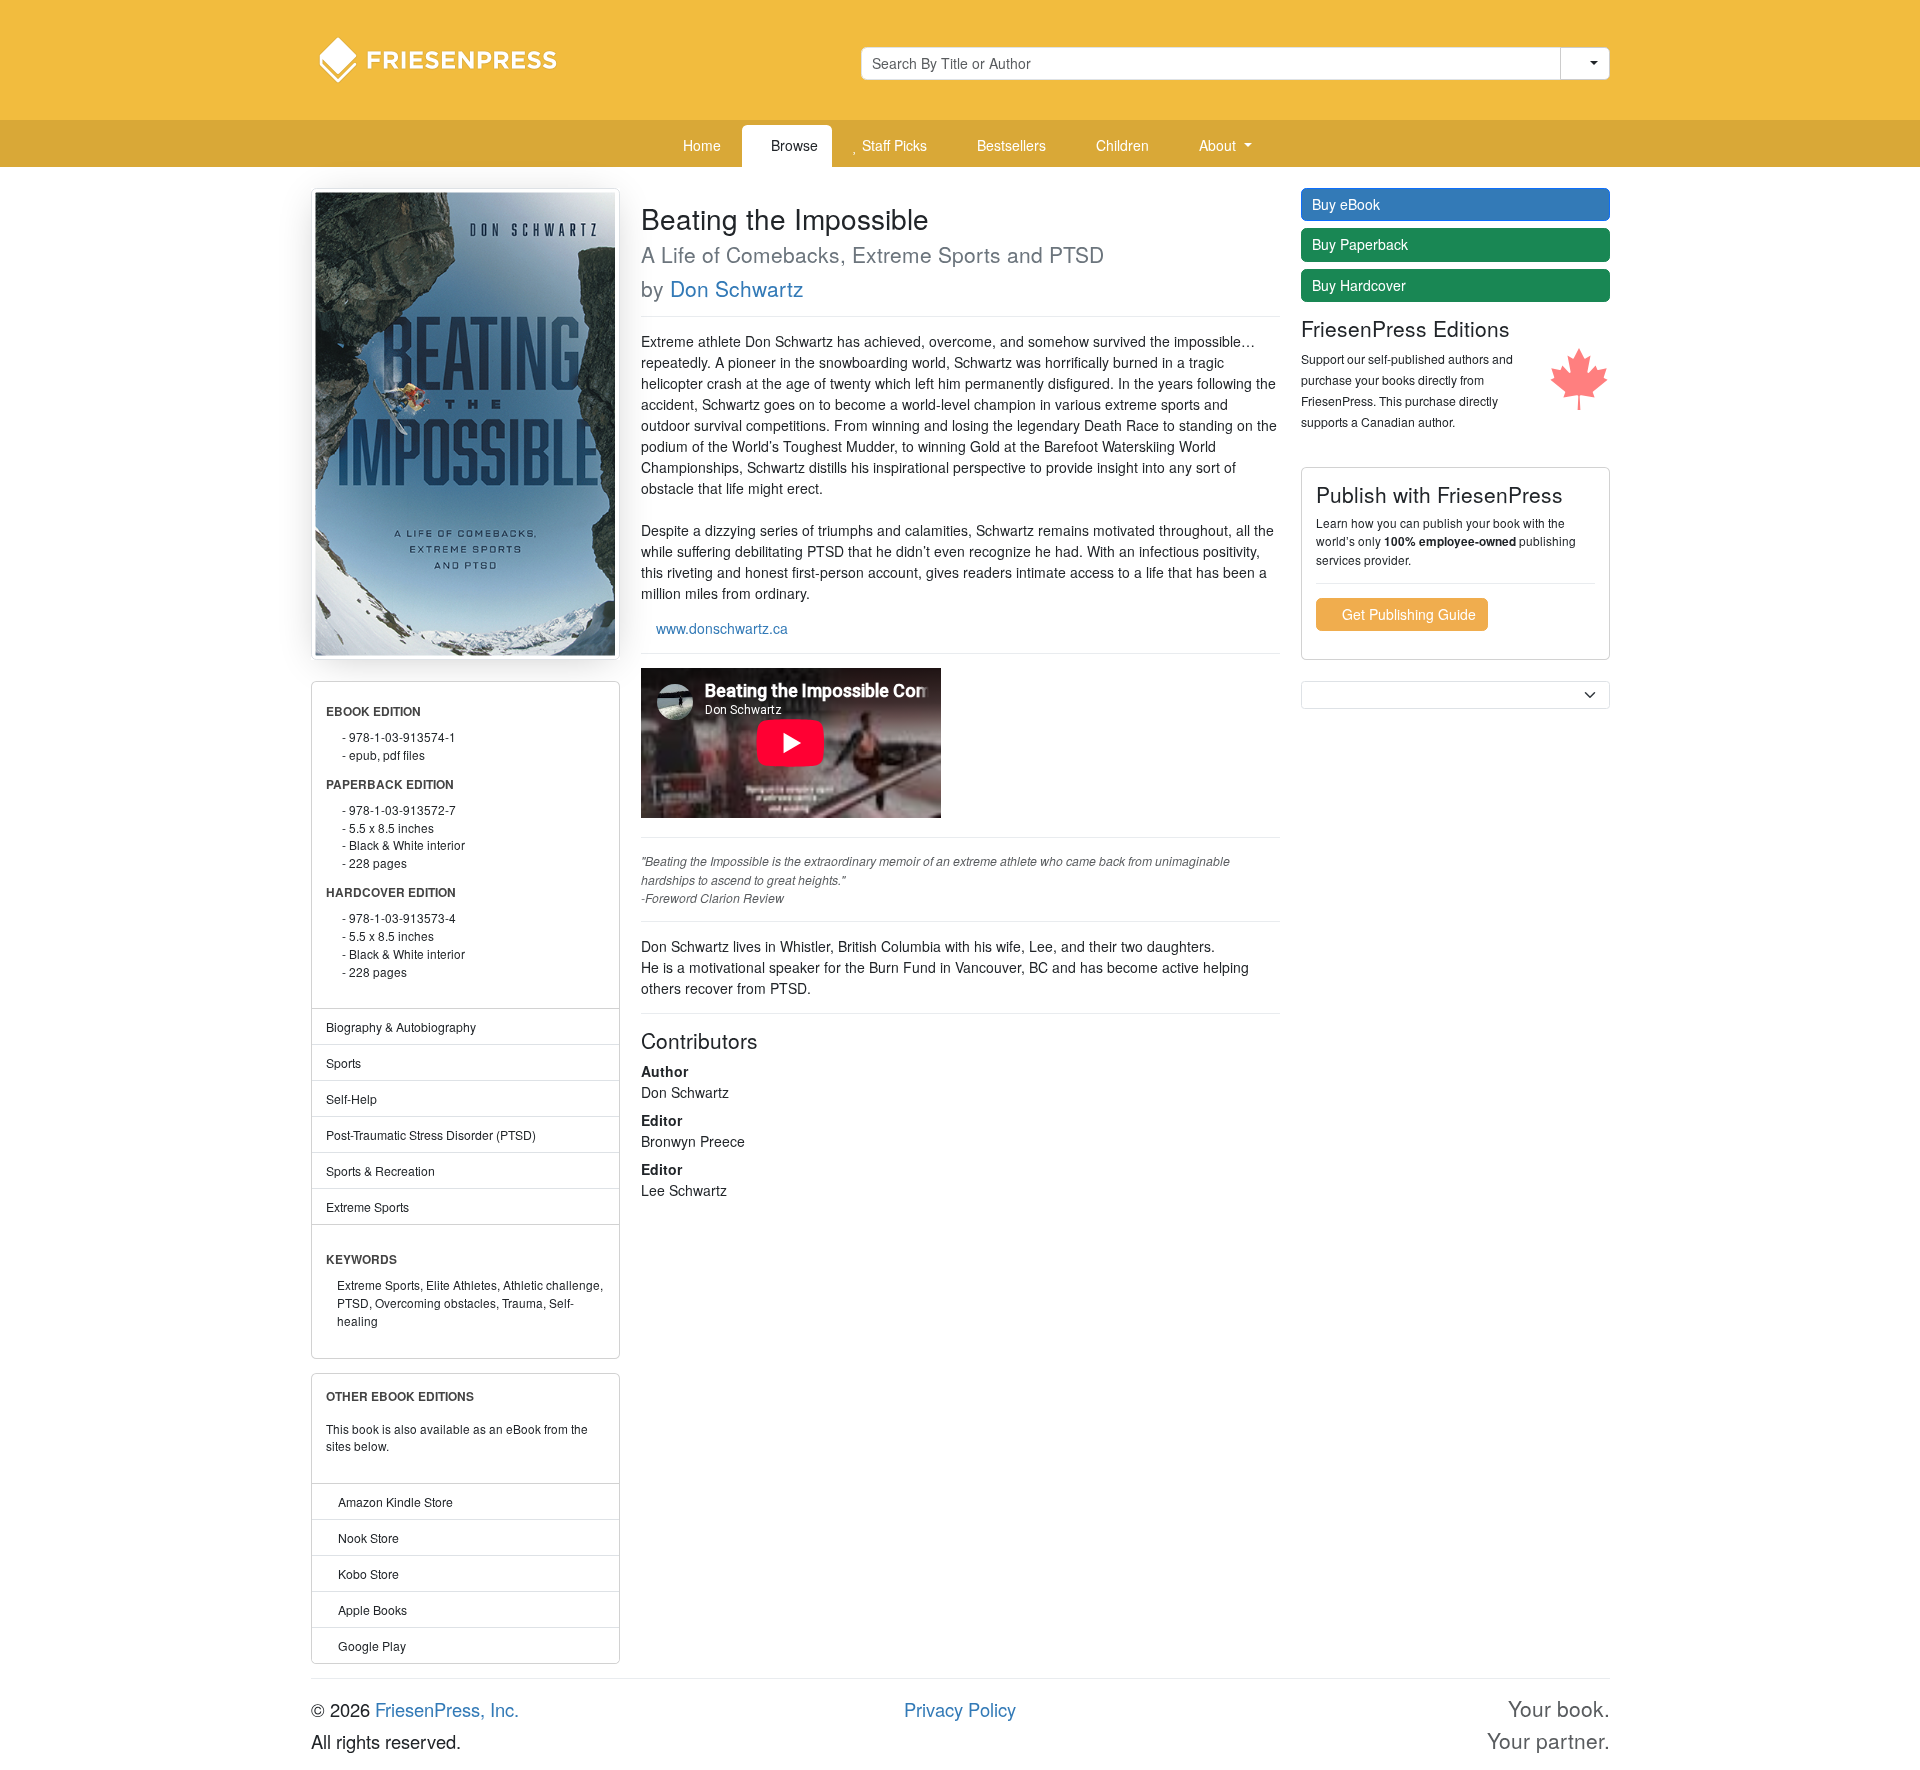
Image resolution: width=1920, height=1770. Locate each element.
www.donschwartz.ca (722, 628)
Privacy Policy (960, 1709)
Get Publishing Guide (1407, 614)
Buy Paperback (1362, 244)
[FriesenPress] (451, 58)
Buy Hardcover (1361, 285)
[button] (1218, 146)
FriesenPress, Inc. (447, 1709)
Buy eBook (1348, 204)
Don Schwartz (737, 288)
